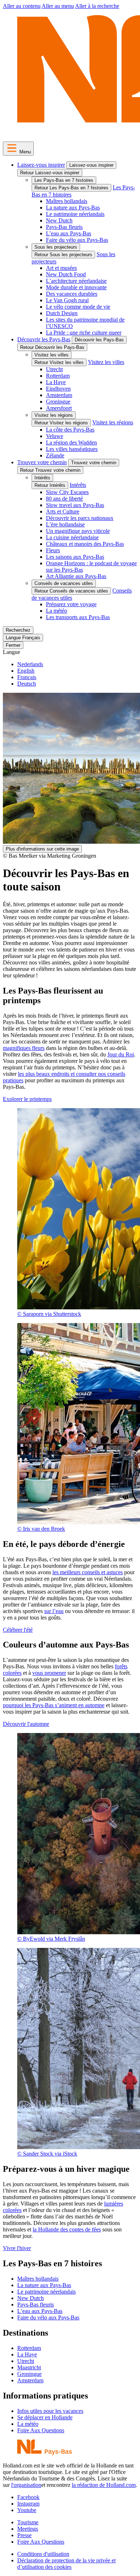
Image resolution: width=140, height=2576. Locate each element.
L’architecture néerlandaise (76, 281)
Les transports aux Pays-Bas (78, 617)
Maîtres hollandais (67, 201)
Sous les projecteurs (56, 247)
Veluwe (55, 436)
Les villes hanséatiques (72, 449)
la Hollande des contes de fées (67, 2229)
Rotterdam (58, 376)
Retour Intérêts (50, 485)
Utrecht (54, 369)
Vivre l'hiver (17, 2248)
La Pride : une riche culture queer (84, 333)
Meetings (28, 2529)
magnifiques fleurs (24, 1048)
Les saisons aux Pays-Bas (75, 557)
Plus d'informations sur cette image (42, 849)
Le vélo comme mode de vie (78, 307)
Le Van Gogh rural (67, 300)
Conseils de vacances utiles (64, 583)
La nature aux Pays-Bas (73, 208)
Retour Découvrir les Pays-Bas (52, 347)
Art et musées (61, 268)
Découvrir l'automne (26, 1724)
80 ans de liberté (64, 499)
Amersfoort (59, 408)
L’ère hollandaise (65, 524)
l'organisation (26, 2485)
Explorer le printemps (27, 1099)
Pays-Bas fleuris (64, 227)
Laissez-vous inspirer (41, 165)
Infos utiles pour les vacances (50, 2411)
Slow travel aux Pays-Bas (75, 505)
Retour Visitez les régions (61, 423)
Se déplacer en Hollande (45, 2417)
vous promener (49, 1673)
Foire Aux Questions (41, 2430)
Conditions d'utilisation (43, 2554)
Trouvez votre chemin (42, 462)
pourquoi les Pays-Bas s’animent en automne (54, 1705)
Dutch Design (62, 313)
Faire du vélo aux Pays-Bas (77, 240)
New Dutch (59, 220)
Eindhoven (58, 389)
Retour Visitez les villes (59, 362)
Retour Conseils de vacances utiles (71, 591)
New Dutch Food (66, 274)
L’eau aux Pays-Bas (69, 233)
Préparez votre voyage (71, 604)
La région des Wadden (71, 443)
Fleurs (53, 550)
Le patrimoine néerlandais (75, 214)
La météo (57, 611)
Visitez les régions (54, 415)
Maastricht (29, 2367)
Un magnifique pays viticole (78, 531)
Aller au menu (58, 6)
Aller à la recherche (97, 6)
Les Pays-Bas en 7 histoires (64, 180)
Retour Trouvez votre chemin (50, 470)
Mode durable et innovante (76, 287)
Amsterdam (59, 395)
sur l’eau (54, 1611)
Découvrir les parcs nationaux (80, 518)
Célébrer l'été (18, 1630)
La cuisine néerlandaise (72, 537)
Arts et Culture (63, 511)
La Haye (56, 382)
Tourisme (28, 2522)
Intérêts (42, 478)
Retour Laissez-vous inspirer (50, 173)
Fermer (13, 645)
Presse (24, 2535)
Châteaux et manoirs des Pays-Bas (85, 544)
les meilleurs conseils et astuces (88, 1572)
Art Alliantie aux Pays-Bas (76, 576)
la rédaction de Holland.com (104, 2485)
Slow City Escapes (67, 492)
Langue (11, 652)
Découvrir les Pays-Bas (44, 339)
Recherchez (18, 630)
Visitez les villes (52, 355)
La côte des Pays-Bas (70, 430)
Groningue (58, 402)
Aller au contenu (22, 6)
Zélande (55, 455)
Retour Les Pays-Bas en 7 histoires (71, 188)
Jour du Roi (121, 1054)
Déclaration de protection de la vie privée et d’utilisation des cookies (66, 2564)
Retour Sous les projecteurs (63, 255)
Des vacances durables (72, 294)
